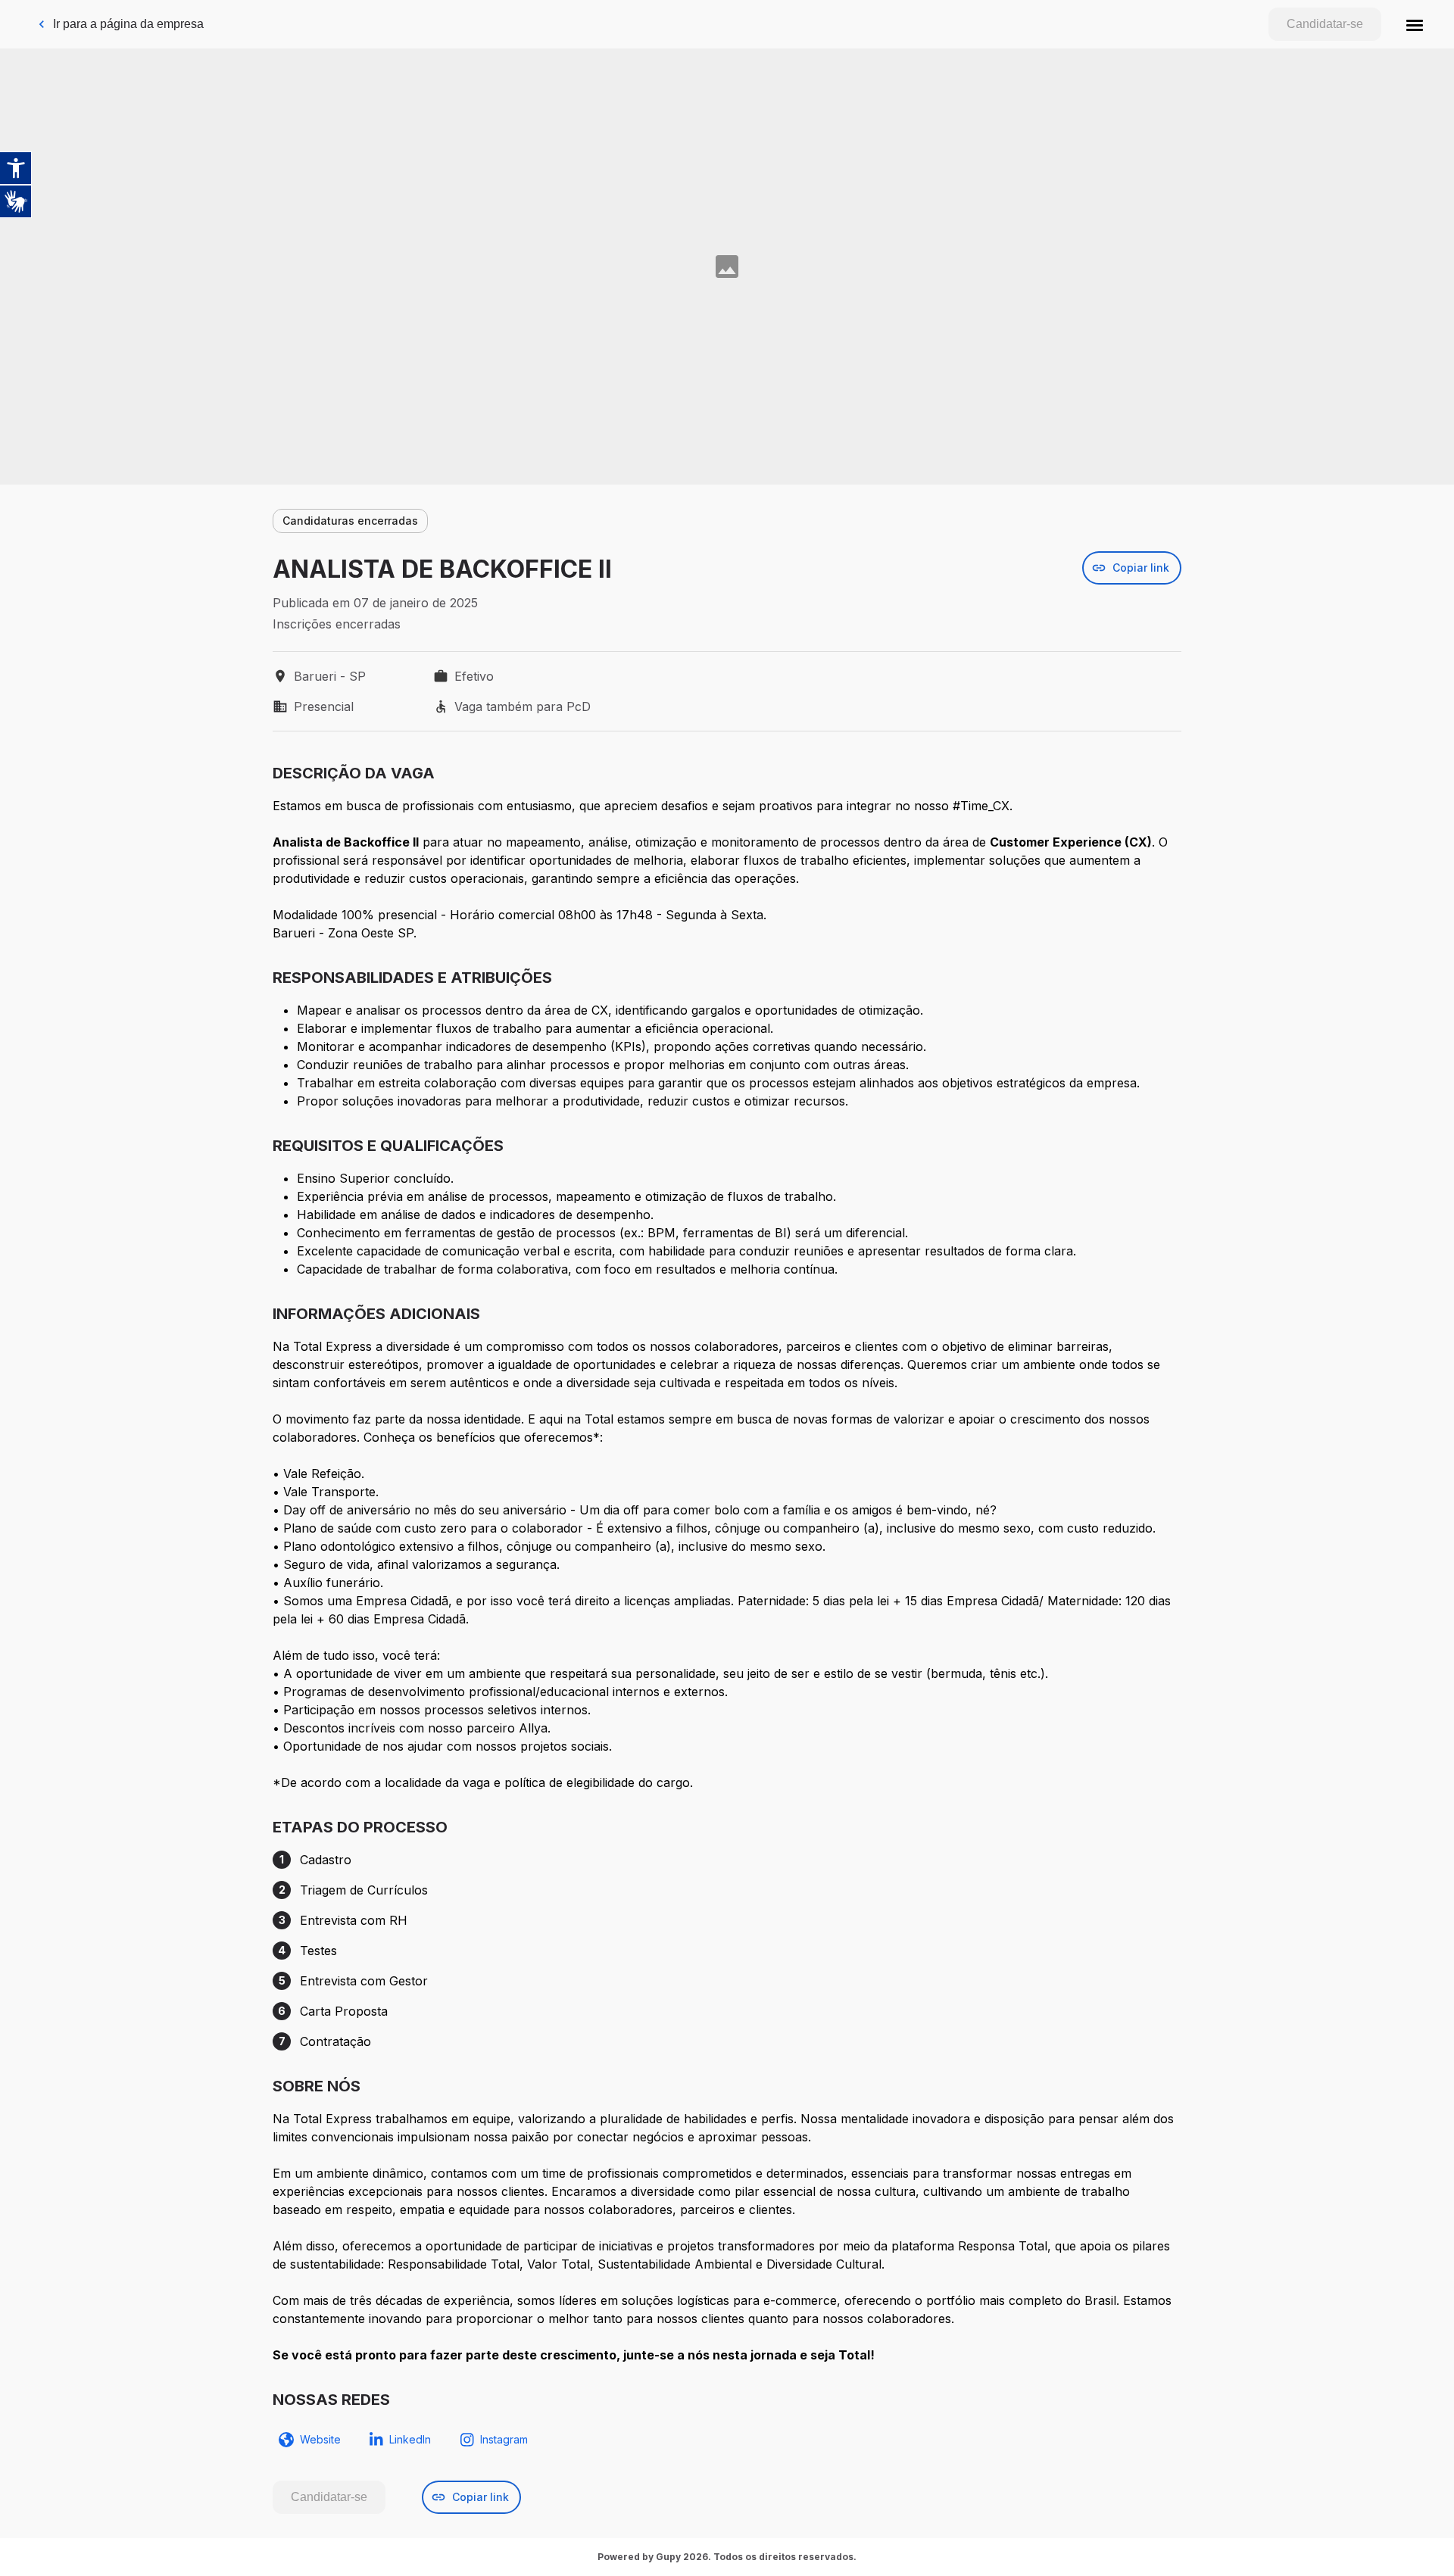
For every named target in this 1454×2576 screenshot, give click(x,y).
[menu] (1415, 24)
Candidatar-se (1325, 24)
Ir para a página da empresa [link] (128, 24)
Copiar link (1141, 568)
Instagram (504, 2439)
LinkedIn (410, 2439)
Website (320, 2439)
